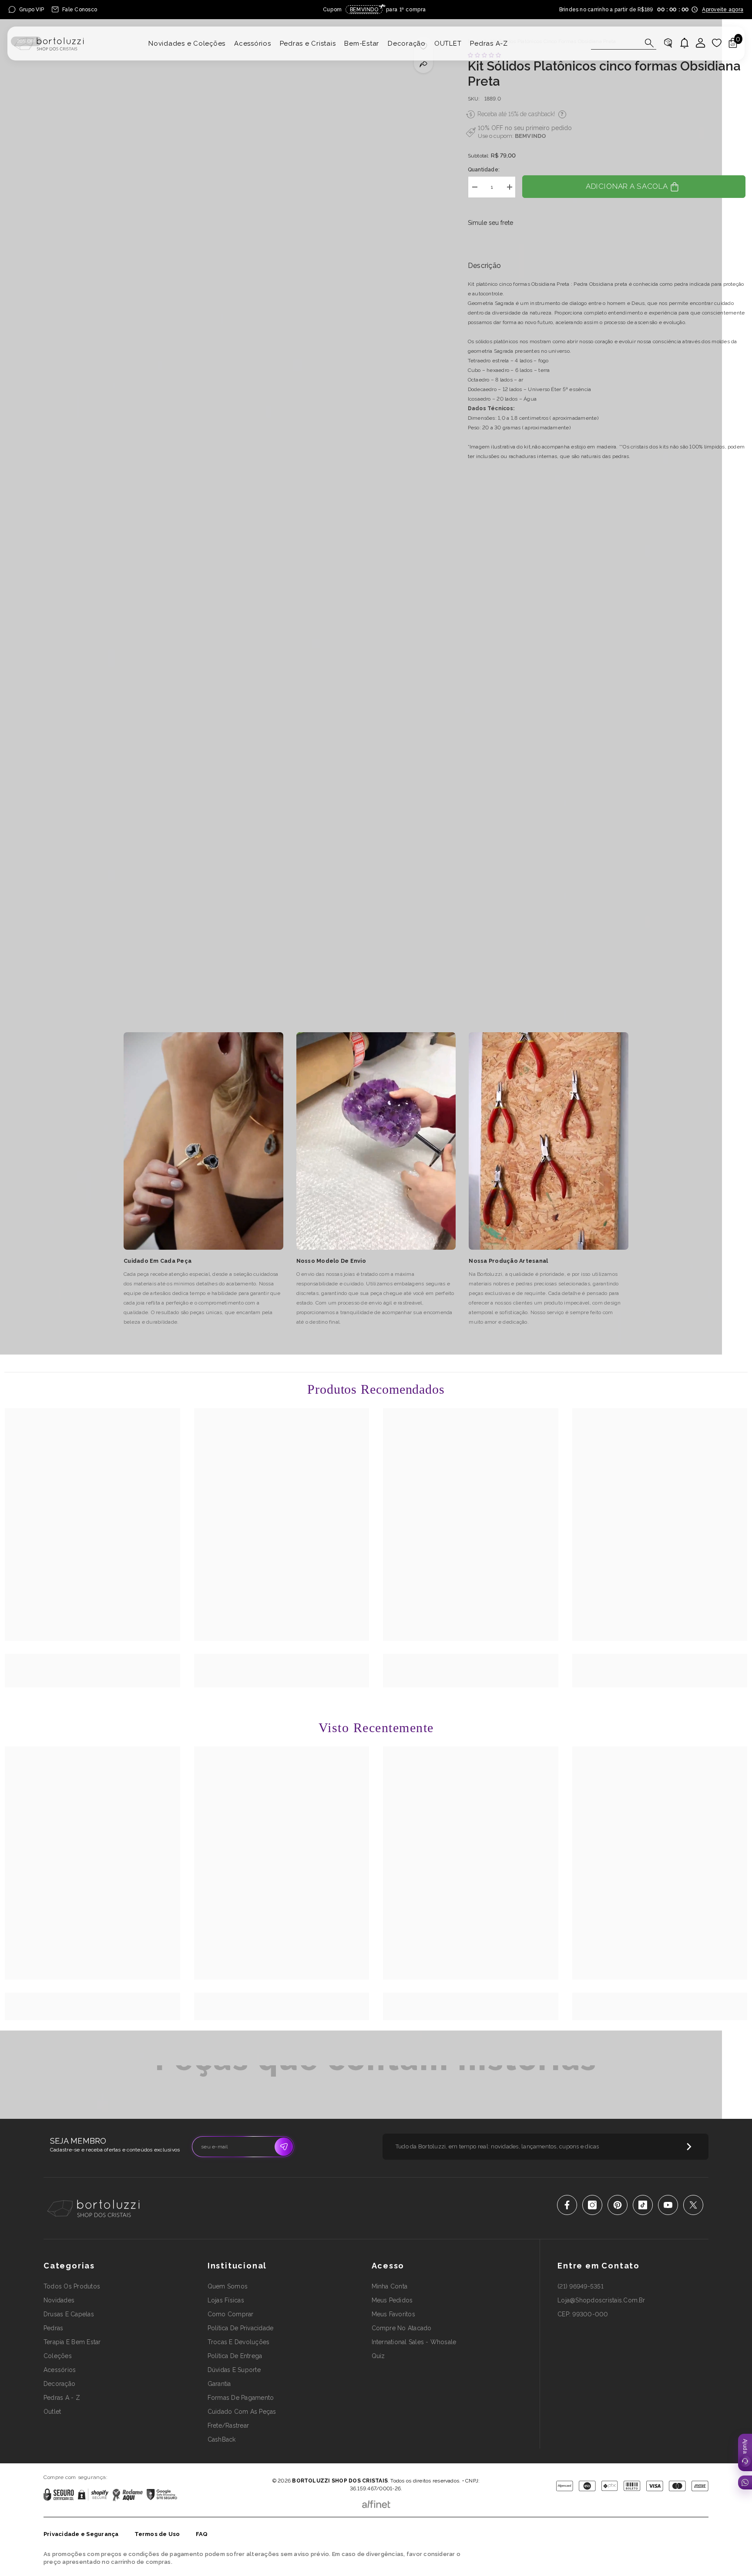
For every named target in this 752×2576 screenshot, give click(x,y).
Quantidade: (484, 170)
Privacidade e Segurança (81, 2534)
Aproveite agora (723, 10)
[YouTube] (668, 2205)
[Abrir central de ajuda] (745, 2452)
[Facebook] (567, 2205)
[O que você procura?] (624, 43)
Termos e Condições (404, 2468)
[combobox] (616, 43)
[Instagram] (592, 2205)
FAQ (202, 2534)
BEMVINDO (531, 136)
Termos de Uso (157, 2534)
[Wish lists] (717, 43)
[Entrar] (701, 43)
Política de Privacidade (351, 2468)
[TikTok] (643, 2205)
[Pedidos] (668, 43)
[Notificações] (685, 43)
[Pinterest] (618, 2205)
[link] (92, 1663)
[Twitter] (693, 2205)
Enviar (284, 2147)
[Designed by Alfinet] (376, 2502)
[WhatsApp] (745, 2482)
